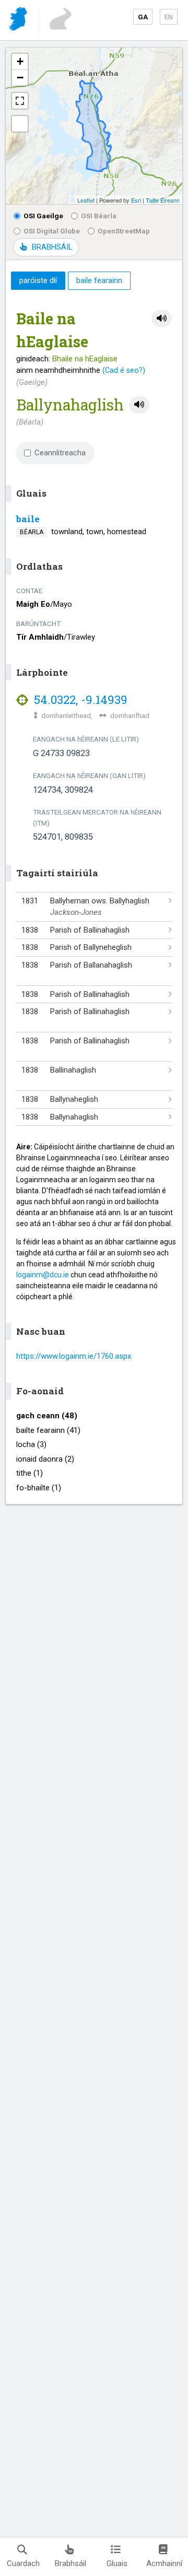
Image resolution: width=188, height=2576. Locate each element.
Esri (136, 200)
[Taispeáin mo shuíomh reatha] (20, 124)
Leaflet (86, 200)
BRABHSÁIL (52, 247)
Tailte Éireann (163, 200)
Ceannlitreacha (60, 453)
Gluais (117, 2563)
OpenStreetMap (124, 231)
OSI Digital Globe (52, 231)
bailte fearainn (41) (48, 1430)
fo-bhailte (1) (39, 1488)
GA (143, 17)
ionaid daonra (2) (45, 1459)
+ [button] (20, 61)
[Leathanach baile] (19, 21)
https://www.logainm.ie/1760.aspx (74, 1356)
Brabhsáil (70, 2563)
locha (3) (31, 1444)
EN (169, 17)
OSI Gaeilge (43, 216)
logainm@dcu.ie (43, 1275)
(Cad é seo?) (124, 370)
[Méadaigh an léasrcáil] (20, 101)
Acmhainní (164, 2563)
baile (28, 519)
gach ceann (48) (47, 1416)
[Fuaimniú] (162, 319)
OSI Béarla (99, 216)
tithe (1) (30, 1473)
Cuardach (23, 2563)
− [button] (20, 78)
